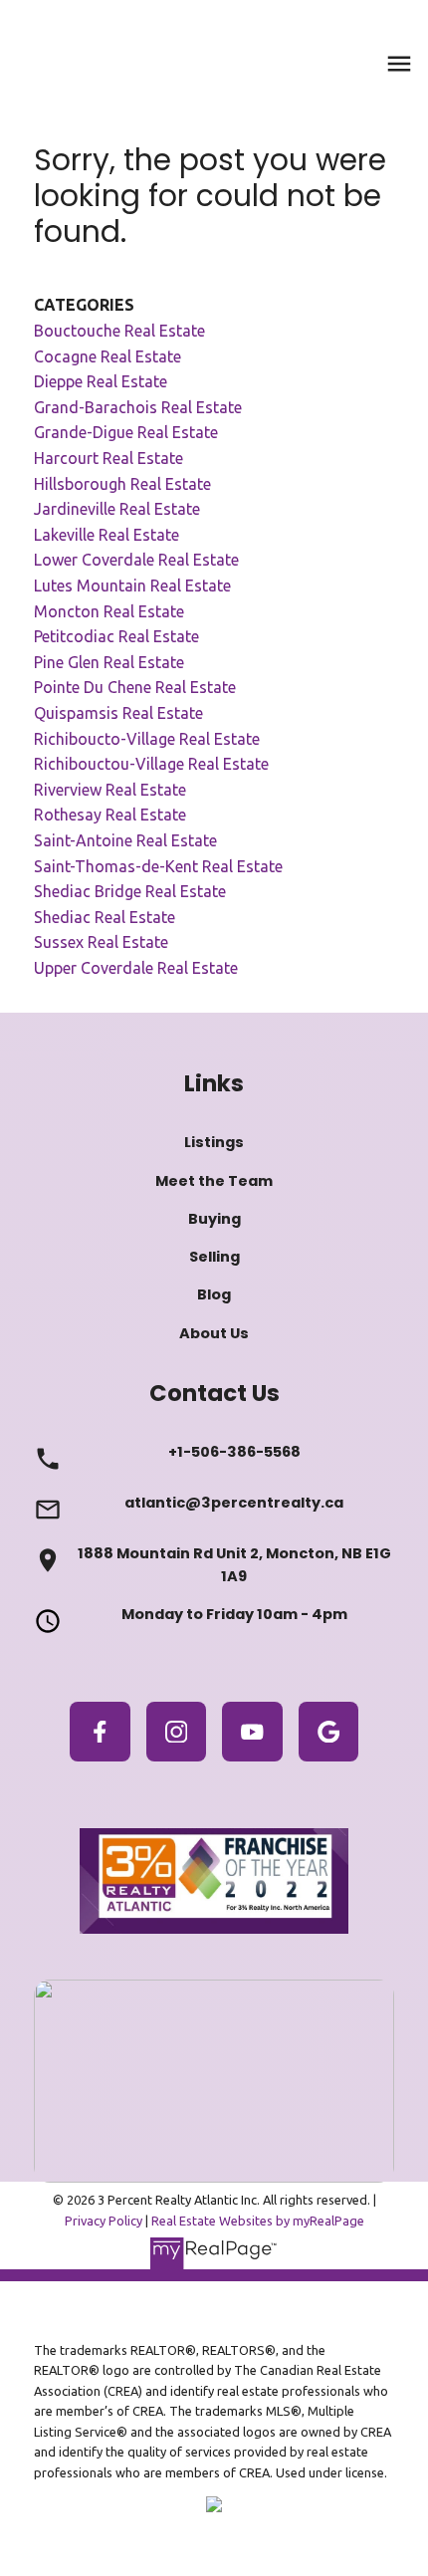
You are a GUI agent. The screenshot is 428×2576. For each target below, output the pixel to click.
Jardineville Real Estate (117, 509)
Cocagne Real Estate (107, 356)
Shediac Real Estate (105, 917)
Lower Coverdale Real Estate (136, 560)
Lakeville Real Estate (107, 535)
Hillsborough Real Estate (122, 484)
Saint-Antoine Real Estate (125, 840)
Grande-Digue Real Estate (126, 432)
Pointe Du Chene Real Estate (135, 687)
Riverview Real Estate (110, 790)
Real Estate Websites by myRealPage (258, 2221)
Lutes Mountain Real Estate (132, 585)
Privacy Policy (104, 2221)
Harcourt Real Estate (108, 458)
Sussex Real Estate (101, 942)
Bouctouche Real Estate (119, 331)
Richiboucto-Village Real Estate (147, 739)
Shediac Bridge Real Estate (130, 891)
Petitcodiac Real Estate (116, 636)
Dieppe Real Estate (101, 381)
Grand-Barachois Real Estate (138, 407)
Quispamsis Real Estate (118, 713)
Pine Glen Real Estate (109, 662)
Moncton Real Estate (109, 611)
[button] (100, 1732)
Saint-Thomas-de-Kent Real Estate (158, 866)
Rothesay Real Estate (110, 815)
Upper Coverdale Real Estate (136, 968)
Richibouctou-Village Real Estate (151, 764)
